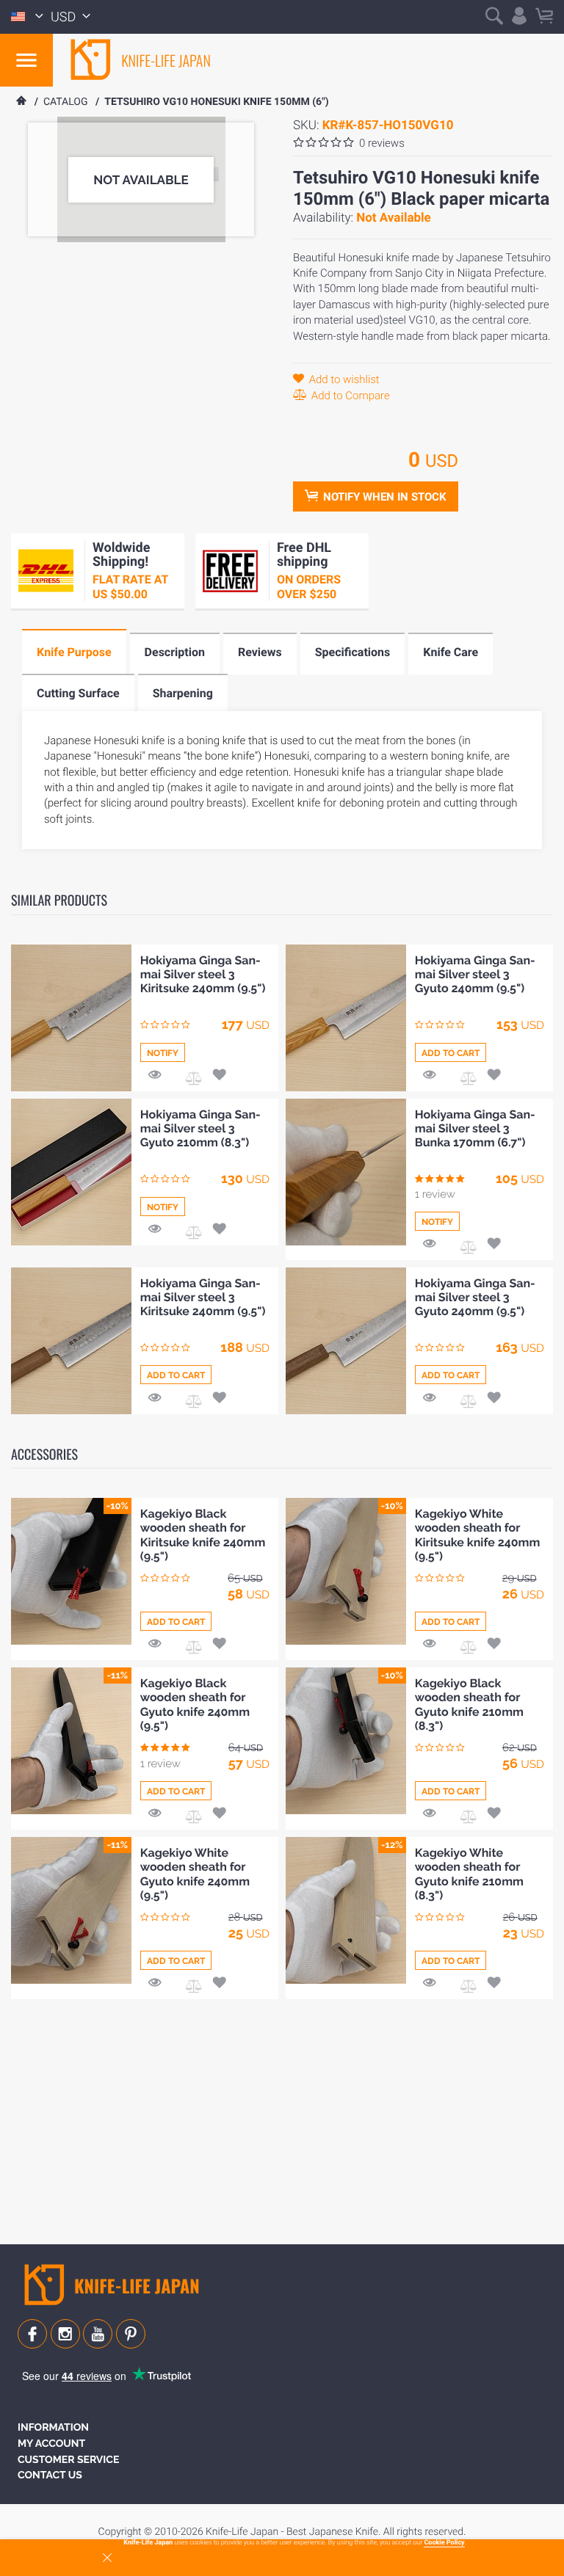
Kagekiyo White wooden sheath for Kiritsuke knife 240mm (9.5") (478, 1535)
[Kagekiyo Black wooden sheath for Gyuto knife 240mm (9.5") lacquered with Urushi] (71, 1741)
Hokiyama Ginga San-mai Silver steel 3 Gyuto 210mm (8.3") (200, 1128)
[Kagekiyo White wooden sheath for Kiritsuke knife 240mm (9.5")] (346, 1571)
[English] (27, 17)
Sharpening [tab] (183, 693)
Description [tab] (175, 652)
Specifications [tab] (353, 652)
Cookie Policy (444, 2543)
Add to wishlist (343, 379)
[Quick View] (155, 1073)
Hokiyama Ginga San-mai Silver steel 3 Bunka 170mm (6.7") (475, 1128)
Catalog (66, 102)
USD (65, 17)
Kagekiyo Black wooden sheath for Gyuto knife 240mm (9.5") (195, 1704)
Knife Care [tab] (451, 652)
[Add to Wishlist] (220, 1073)
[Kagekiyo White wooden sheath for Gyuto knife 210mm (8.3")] (346, 1910)
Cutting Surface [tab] (78, 693)
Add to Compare (349, 396)
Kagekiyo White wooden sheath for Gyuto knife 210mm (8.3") (469, 1874)
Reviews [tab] (260, 652)
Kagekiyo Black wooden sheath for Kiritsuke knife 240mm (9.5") (203, 1535)
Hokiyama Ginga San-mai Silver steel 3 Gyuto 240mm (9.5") (475, 974)
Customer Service (68, 2460)
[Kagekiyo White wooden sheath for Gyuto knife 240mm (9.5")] (71, 1910)
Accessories (44, 1455)
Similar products (59, 900)
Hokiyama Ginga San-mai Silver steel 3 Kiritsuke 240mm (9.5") (203, 974)
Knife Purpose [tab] (74, 652)
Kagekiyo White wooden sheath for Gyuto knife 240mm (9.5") (195, 1874)
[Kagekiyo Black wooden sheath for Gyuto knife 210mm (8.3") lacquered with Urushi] (346, 1741)
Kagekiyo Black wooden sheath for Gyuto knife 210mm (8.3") (469, 1704)
